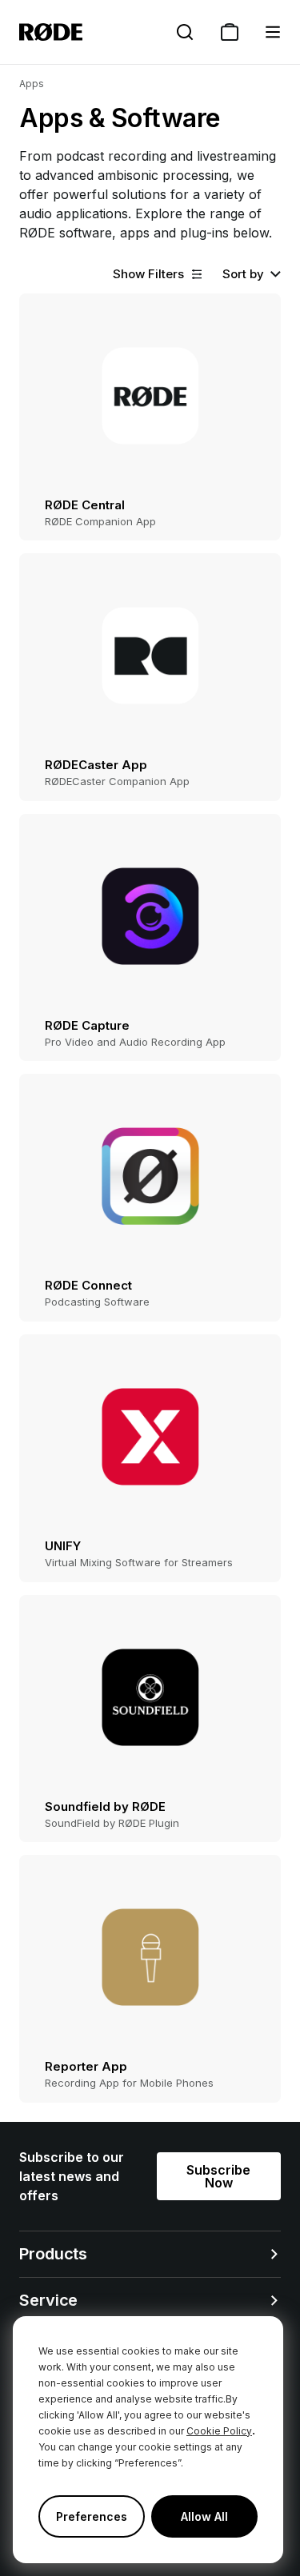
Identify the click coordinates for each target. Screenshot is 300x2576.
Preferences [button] (92, 2516)
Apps (32, 84)
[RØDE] (51, 32)
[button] (273, 32)
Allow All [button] (204, 2516)
